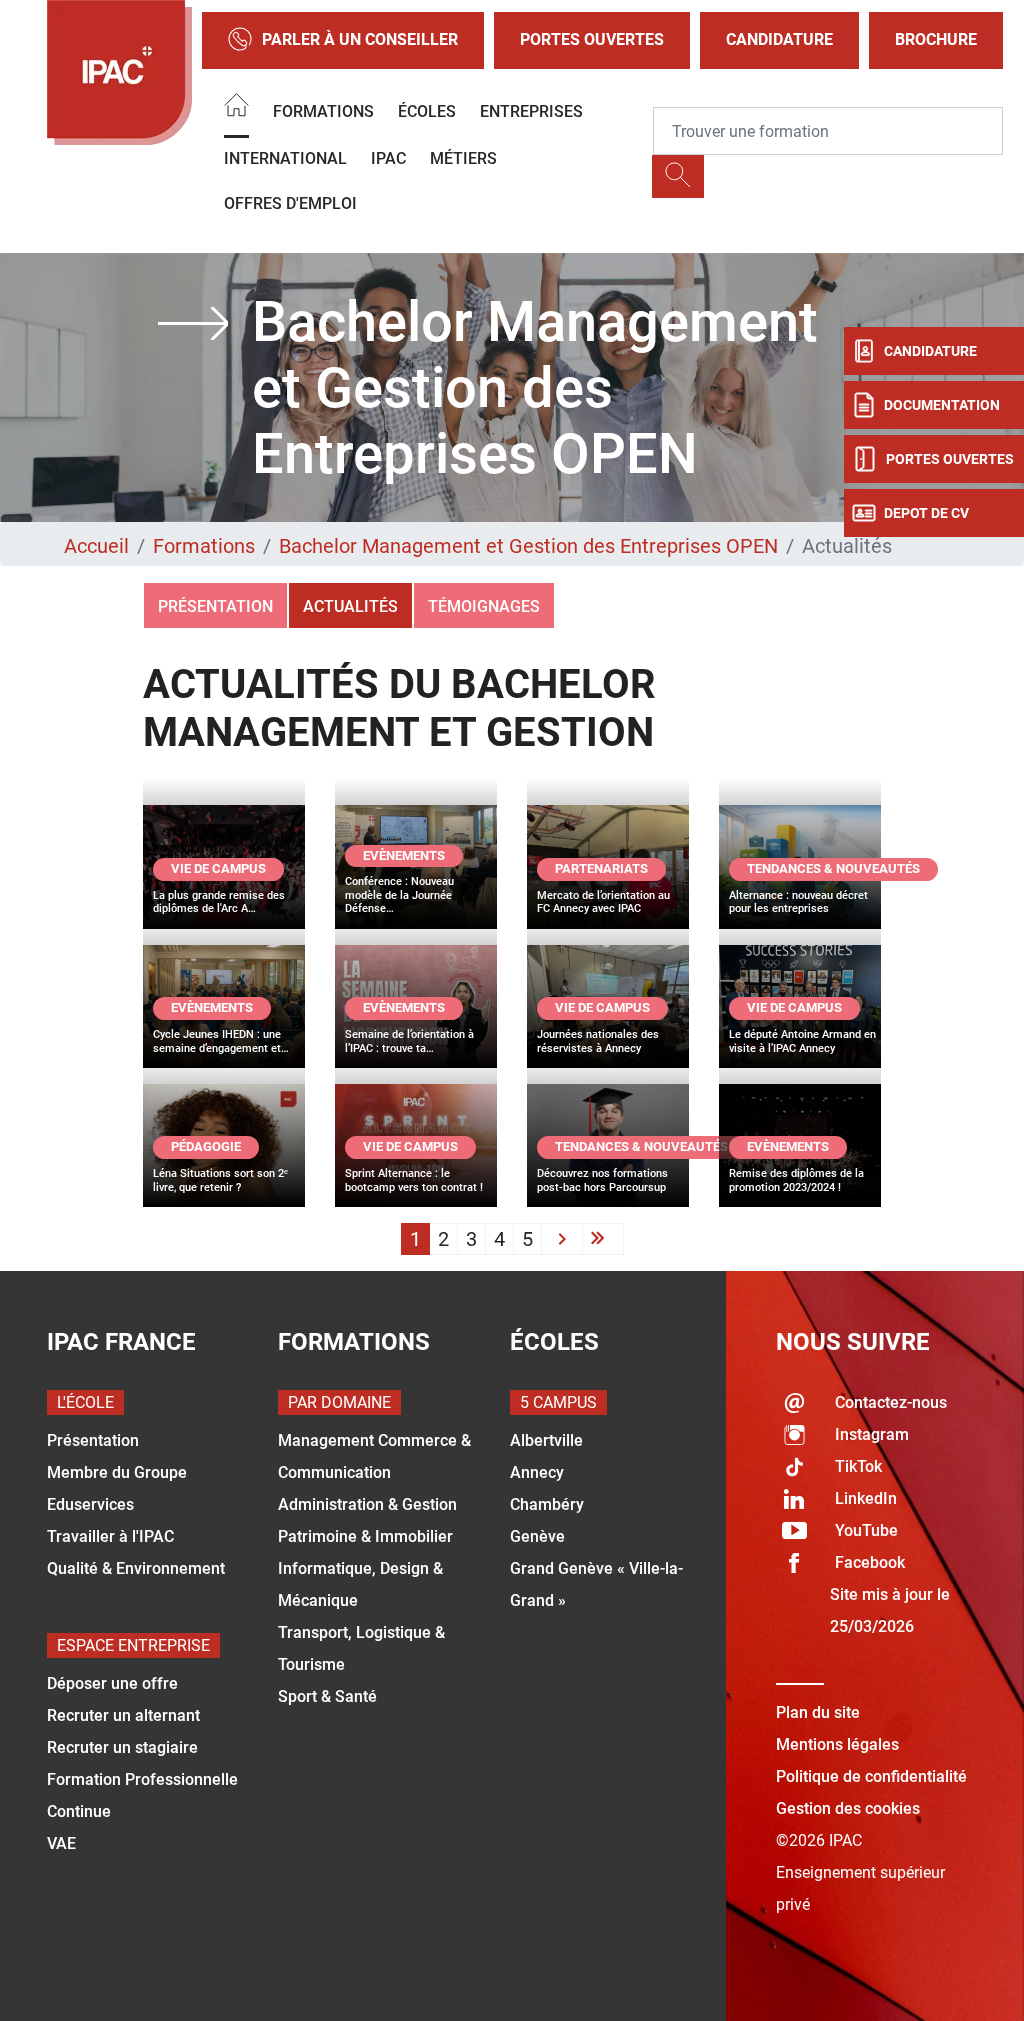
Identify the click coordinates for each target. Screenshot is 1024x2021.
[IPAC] (119, 72)
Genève (537, 1536)
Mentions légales (837, 1744)
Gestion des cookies (848, 1808)
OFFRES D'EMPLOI (290, 203)
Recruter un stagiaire (122, 1747)
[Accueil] (236, 108)
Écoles (427, 111)
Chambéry (547, 1504)
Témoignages (484, 606)
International (285, 158)
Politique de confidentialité (871, 1776)
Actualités (350, 606)
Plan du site (818, 1712)
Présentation (215, 606)
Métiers (463, 158)
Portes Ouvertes (592, 39)
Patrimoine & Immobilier (365, 1536)
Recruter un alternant (123, 1715)
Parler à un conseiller (360, 39)
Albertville (546, 1440)
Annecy (537, 1472)
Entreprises (531, 111)
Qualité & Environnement (136, 1568)
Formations (323, 111)
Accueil (96, 546)
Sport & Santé (327, 1696)
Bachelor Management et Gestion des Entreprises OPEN (528, 546)
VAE (61, 1843)
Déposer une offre (112, 1683)
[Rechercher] (678, 176)
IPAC (388, 158)
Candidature (779, 39)
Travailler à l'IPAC (110, 1536)
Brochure (936, 39)
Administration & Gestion (367, 1504)
